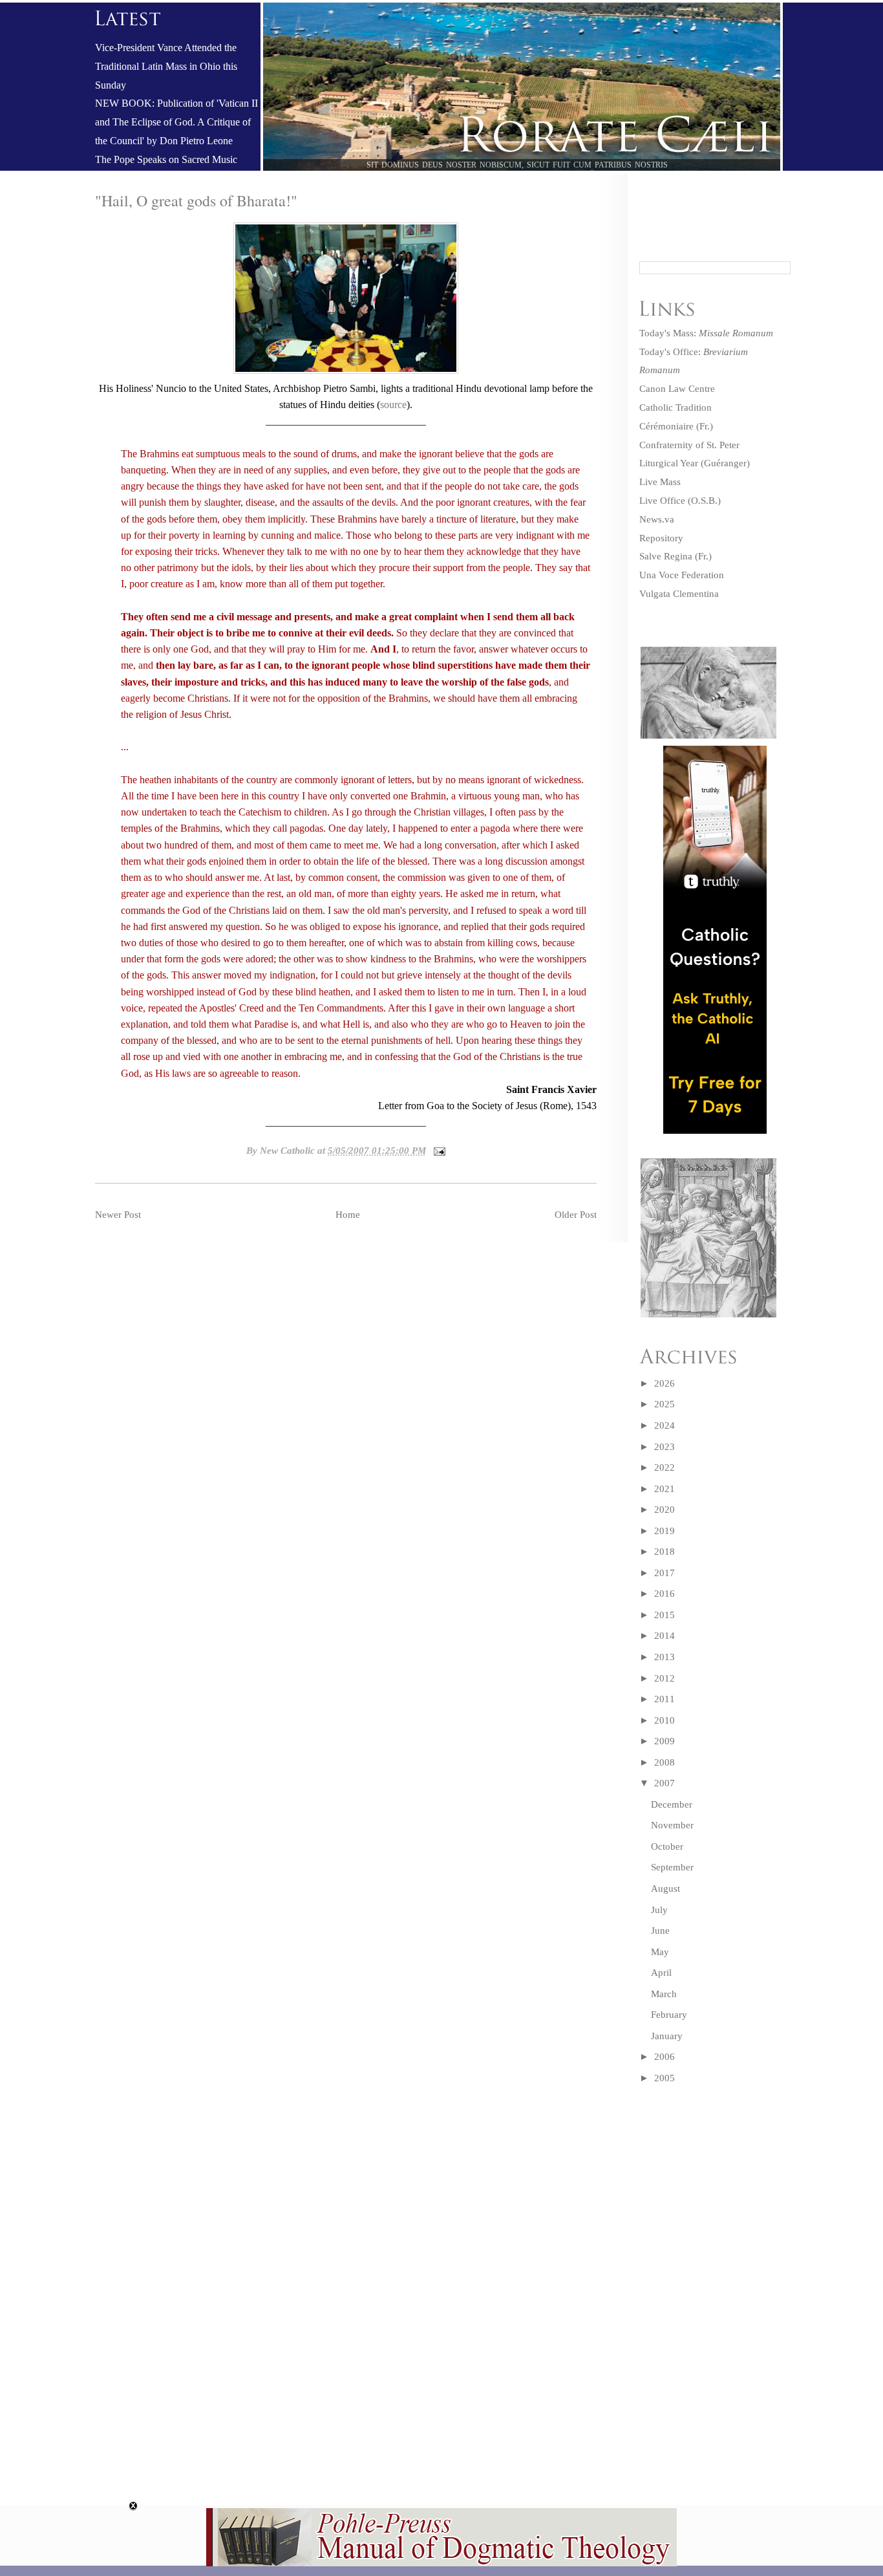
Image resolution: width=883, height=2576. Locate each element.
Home (348, 1215)
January (667, 2036)
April (661, 1973)
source (393, 405)
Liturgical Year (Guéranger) (695, 463)
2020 (665, 1510)
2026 (665, 1383)
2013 (665, 1657)
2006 (665, 2057)
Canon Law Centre (677, 389)
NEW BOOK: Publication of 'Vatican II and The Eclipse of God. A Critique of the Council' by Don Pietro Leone (176, 122)
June (660, 1931)
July (659, 1910)
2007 (665, 1783)
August (665, 1889)
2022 (665, 1467)
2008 (665, 1762)
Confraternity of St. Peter (689, 445)
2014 (665, 1636)
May (660, 1952)
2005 (665, 2078)
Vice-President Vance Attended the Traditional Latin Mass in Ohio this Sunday (166, 67)
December (672, 1804)
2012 (665, 1678)
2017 (665, 1573)
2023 (665, 1447)
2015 (665, 1615)
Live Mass (660, 482)
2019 (665, 1531)
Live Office (662, 501)
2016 (665, 1594)
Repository (661, 538)
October (667, 1846)
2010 (665, 1720)
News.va (657, 519)
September (672, 1867)
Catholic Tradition (676, 407)
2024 (665, 1425)
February (669, 2015)
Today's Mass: (706, 333)
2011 (665, 1699)
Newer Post (118, 1215)
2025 (665, 1404)
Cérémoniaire (666, 426)
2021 (665, 1489)
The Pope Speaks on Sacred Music (166, 160)
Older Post (576, 1215)
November (672, 1825)
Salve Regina (666, 556)
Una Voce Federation (682, 575)
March (664, 1994)
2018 (665, 1552)
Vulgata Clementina (679, 594)
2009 (665, 1741)
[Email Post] (437, 1151)
